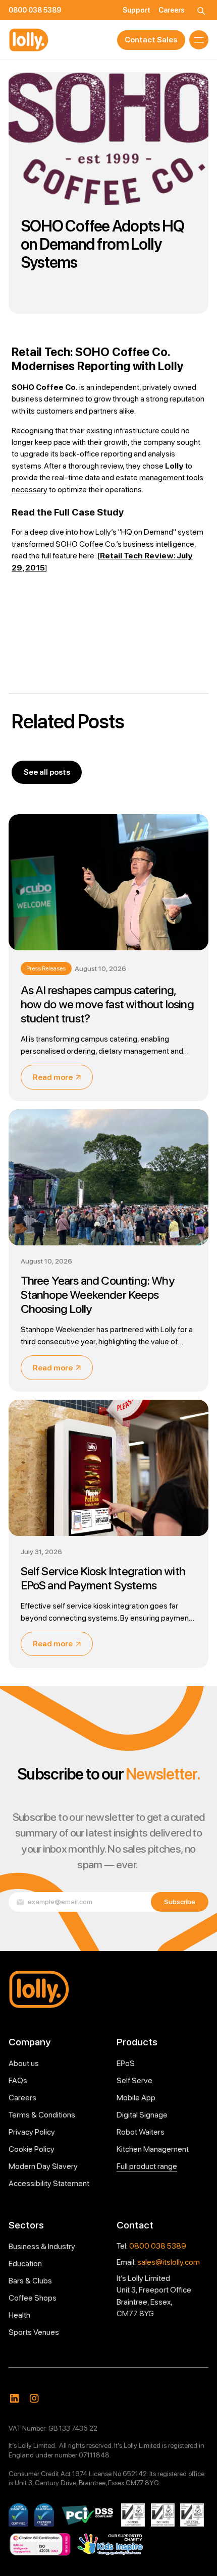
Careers (22, 2098)
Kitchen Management (153, 2149)
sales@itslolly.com (169, 2262)
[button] (199, 40)
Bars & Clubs (30, 2281)
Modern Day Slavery (43, 2166)
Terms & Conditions (42, 2115)
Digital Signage (142, 2115)
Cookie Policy (32, 2149)
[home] (29, 40)
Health (19, 2315)
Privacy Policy (32, 2132)
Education (25, 2264)
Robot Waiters (141, 2132)
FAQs (18, 2080)
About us (24, 2063)
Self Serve (134, 2080)
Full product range (147, 2166)
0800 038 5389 (158, 2246)
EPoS (126, 2063)
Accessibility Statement (49, 2183)
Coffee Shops (33, 2298)
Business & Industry (42, 2246)
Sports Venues (34, 2332)
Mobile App (136, 2098)
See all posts (47, 772)
